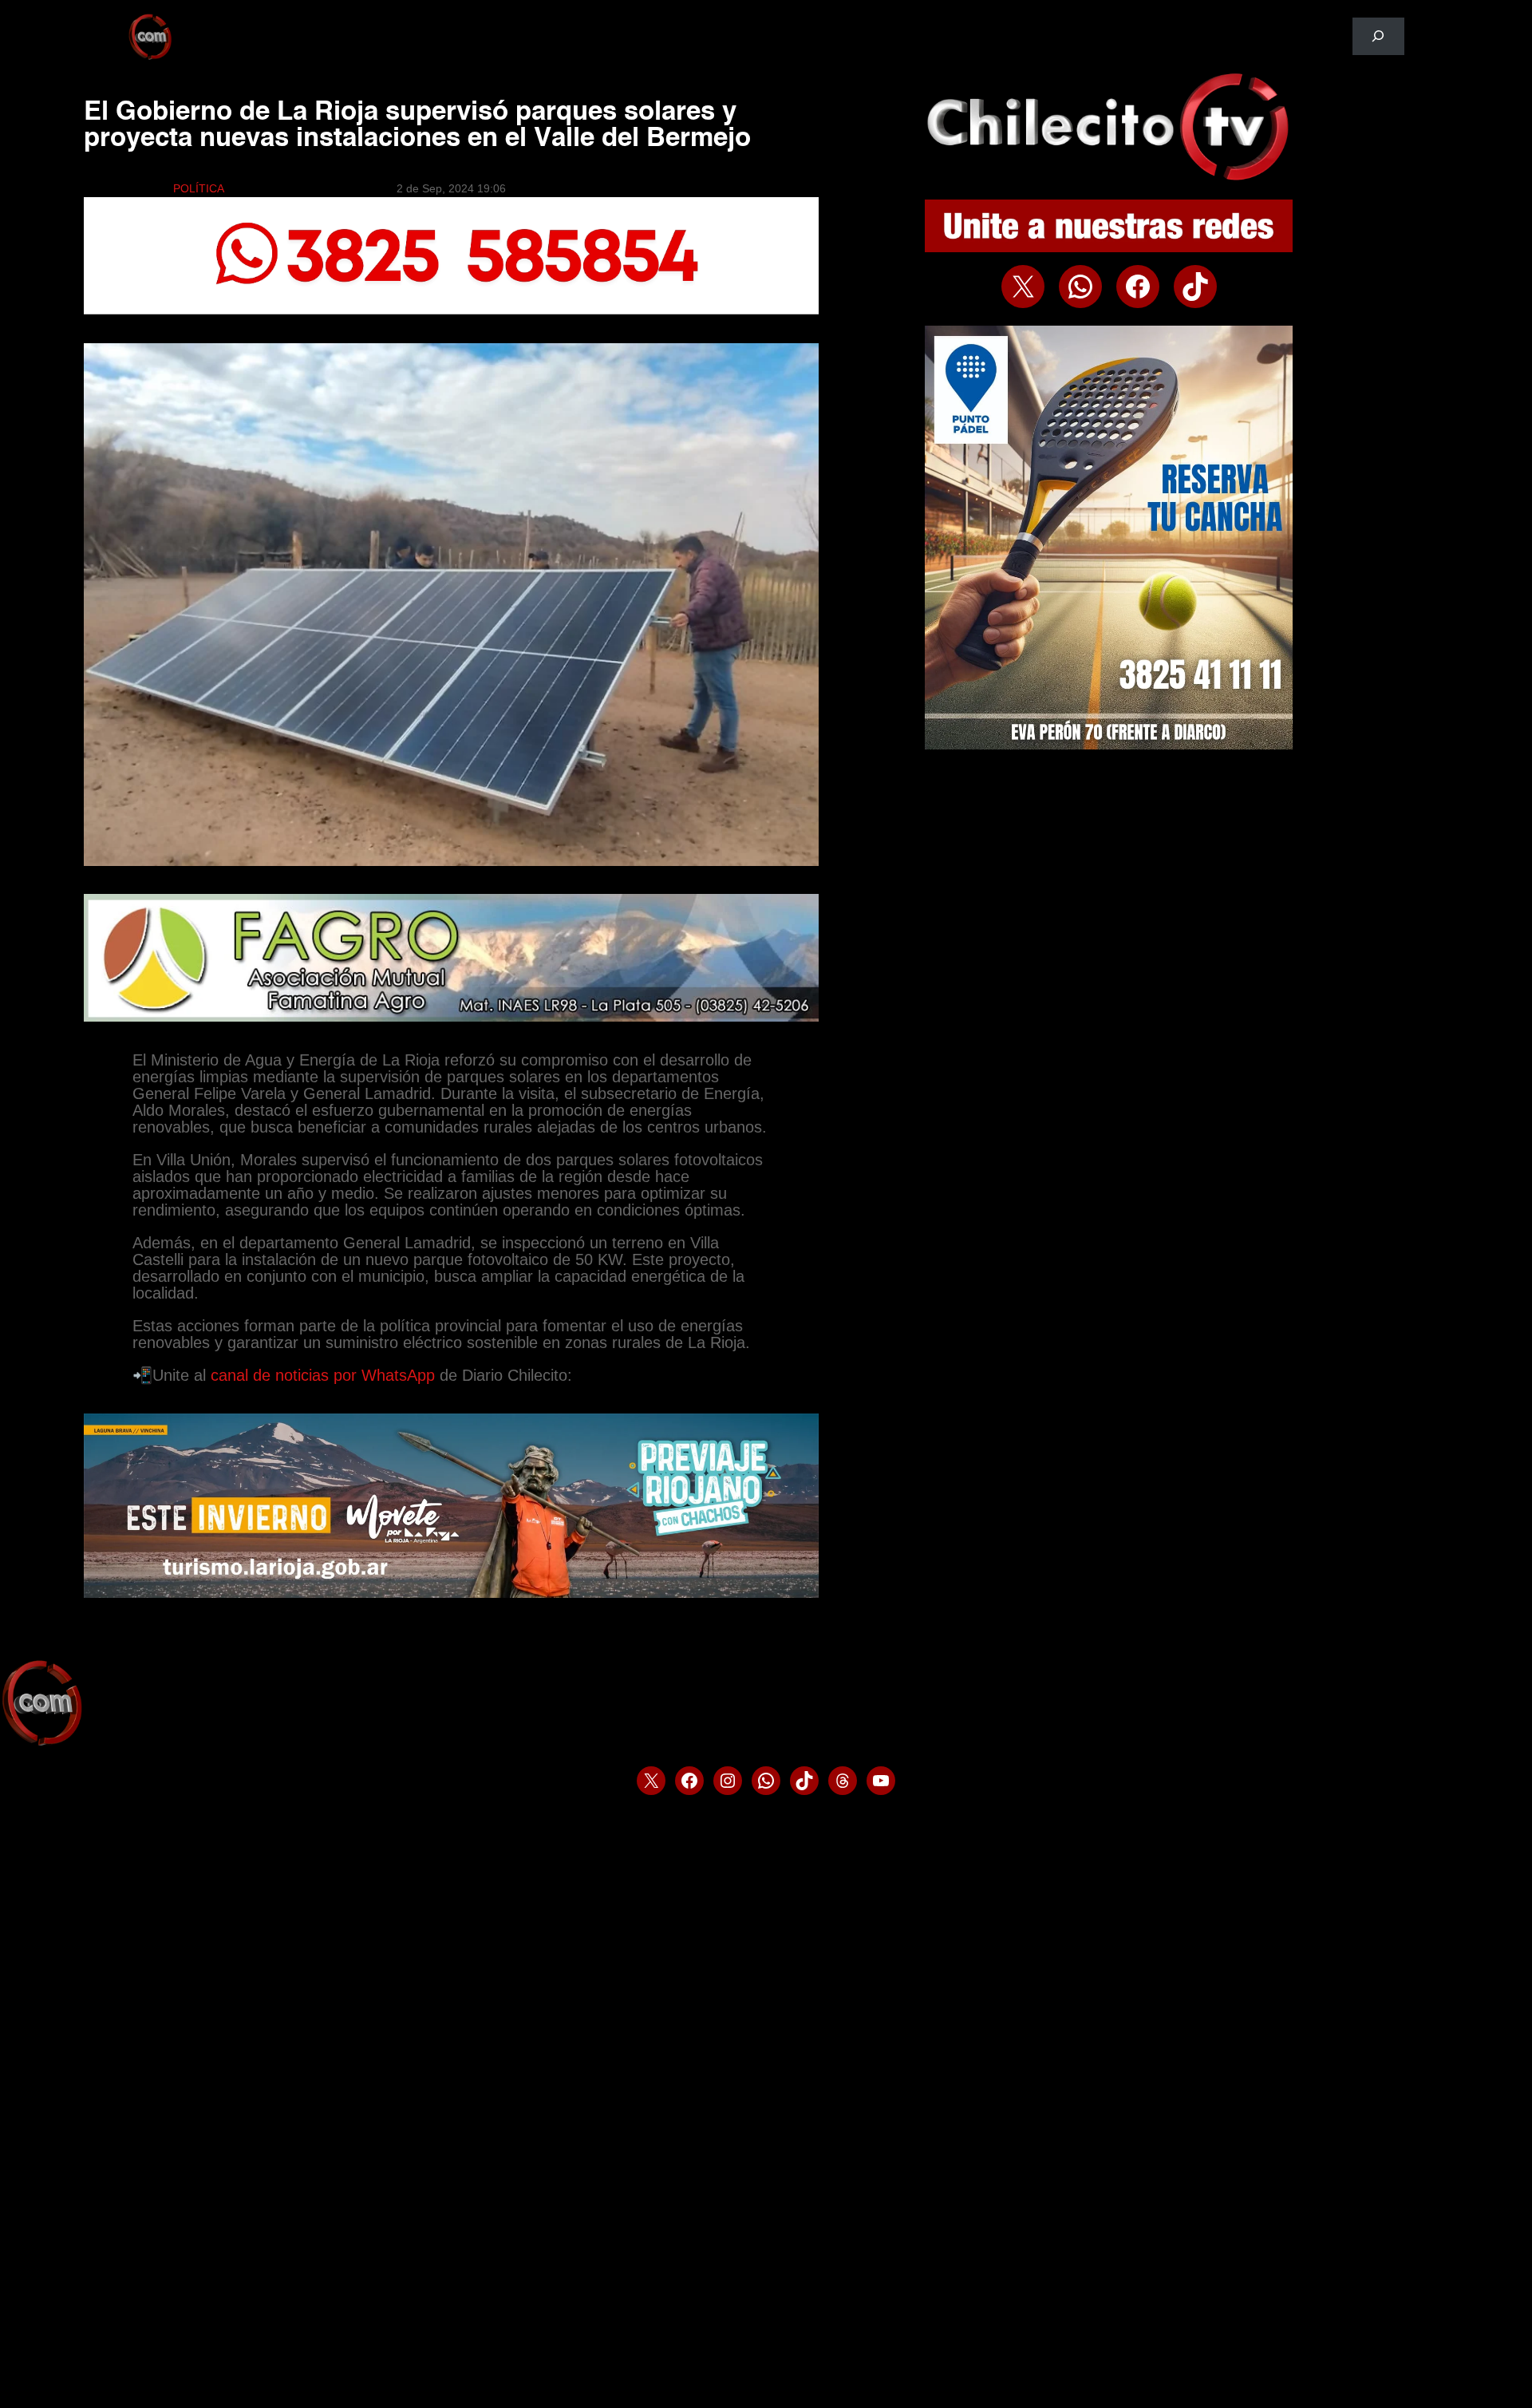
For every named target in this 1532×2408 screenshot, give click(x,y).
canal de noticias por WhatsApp (325, 1375)
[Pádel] (1109, 745)
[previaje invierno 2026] (452, 1594)
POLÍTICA (199, 188)
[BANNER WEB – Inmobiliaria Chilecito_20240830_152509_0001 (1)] (452, 310)
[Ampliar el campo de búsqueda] (1378, 36)
